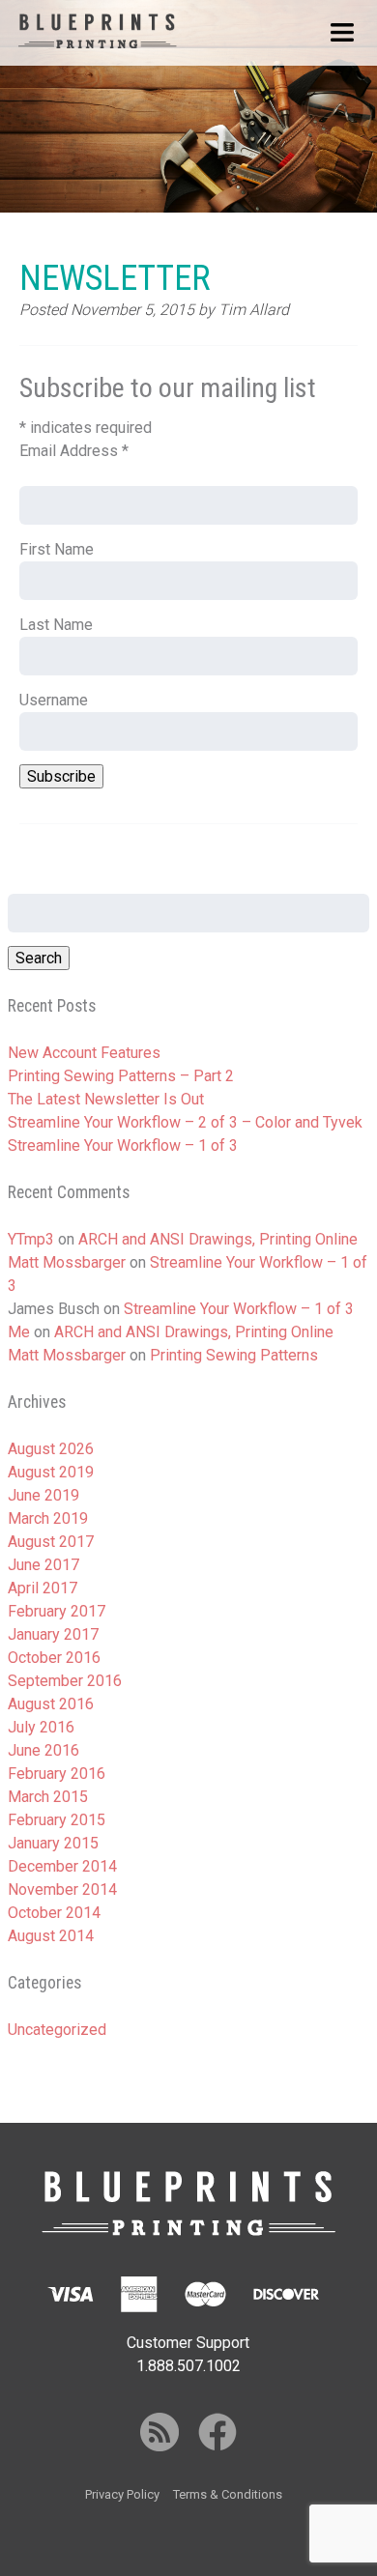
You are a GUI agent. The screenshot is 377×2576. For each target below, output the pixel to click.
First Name (57, 549)
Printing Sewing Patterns (234, 1355)
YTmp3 (31, 1239)
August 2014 (51, 1936)
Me (19, 1332)
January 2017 (53, 1634)
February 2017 (57, 1611)
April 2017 (43, 1588)
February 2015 (57, 1820)
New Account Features (84, 1053)
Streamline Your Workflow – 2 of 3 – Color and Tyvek (185, 1122)
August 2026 (51, 1449)
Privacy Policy (122, 2494)
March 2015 (48, 1797)
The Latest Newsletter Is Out (106, 1099)
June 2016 (43, 1750)
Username (54, 700)
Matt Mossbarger (67, 1262)
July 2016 (41, 1727)
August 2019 (51, 1472)
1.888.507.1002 (188, 2366)
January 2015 (53, 1843)
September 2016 (65, 1681)
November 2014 (62, 1889)
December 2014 (62, 1866)
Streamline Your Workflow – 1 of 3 (123, 1145)
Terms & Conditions (228, 2494)
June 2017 (43, 1565)
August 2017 (51, 1542)
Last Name (56, 625)
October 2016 (54, 1658)
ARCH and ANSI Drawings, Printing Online (218, 1239)
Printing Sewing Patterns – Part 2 (121, 1076)
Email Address (74, 451)
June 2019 (43, 1495)
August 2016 (51, 1704)
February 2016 (57, 1774)
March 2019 (48, 1518)
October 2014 (54, 1913)
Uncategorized (57, 2030)
